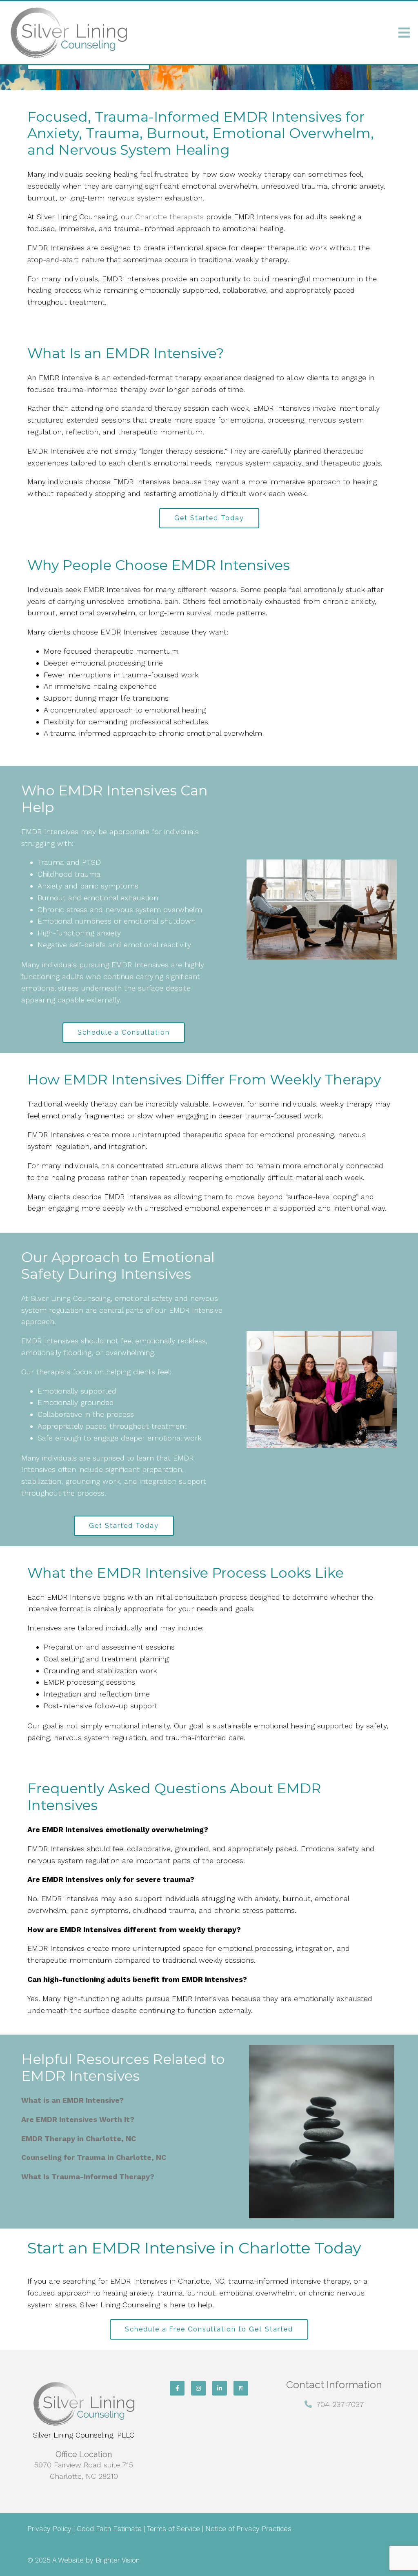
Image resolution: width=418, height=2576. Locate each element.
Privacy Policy (49, 2529)
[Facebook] (177, 2388)
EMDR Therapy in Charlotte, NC (79, 2139)
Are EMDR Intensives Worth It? (78, 2119)
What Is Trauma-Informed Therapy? (88, 2176)
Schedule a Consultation (124, 1032)
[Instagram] (198, 2388)
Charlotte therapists (169, 217)
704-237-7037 (340, 2404)
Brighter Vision (118, 2560)
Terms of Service (173, 2529)
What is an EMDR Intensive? (72, 2100)
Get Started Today (209, 518)
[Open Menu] (404, 33)
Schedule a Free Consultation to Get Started (209, 2329)
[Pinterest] (241, 2388)
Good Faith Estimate (109, 2529)
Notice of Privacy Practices (247, 2529)
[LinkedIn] (220, 2388)
